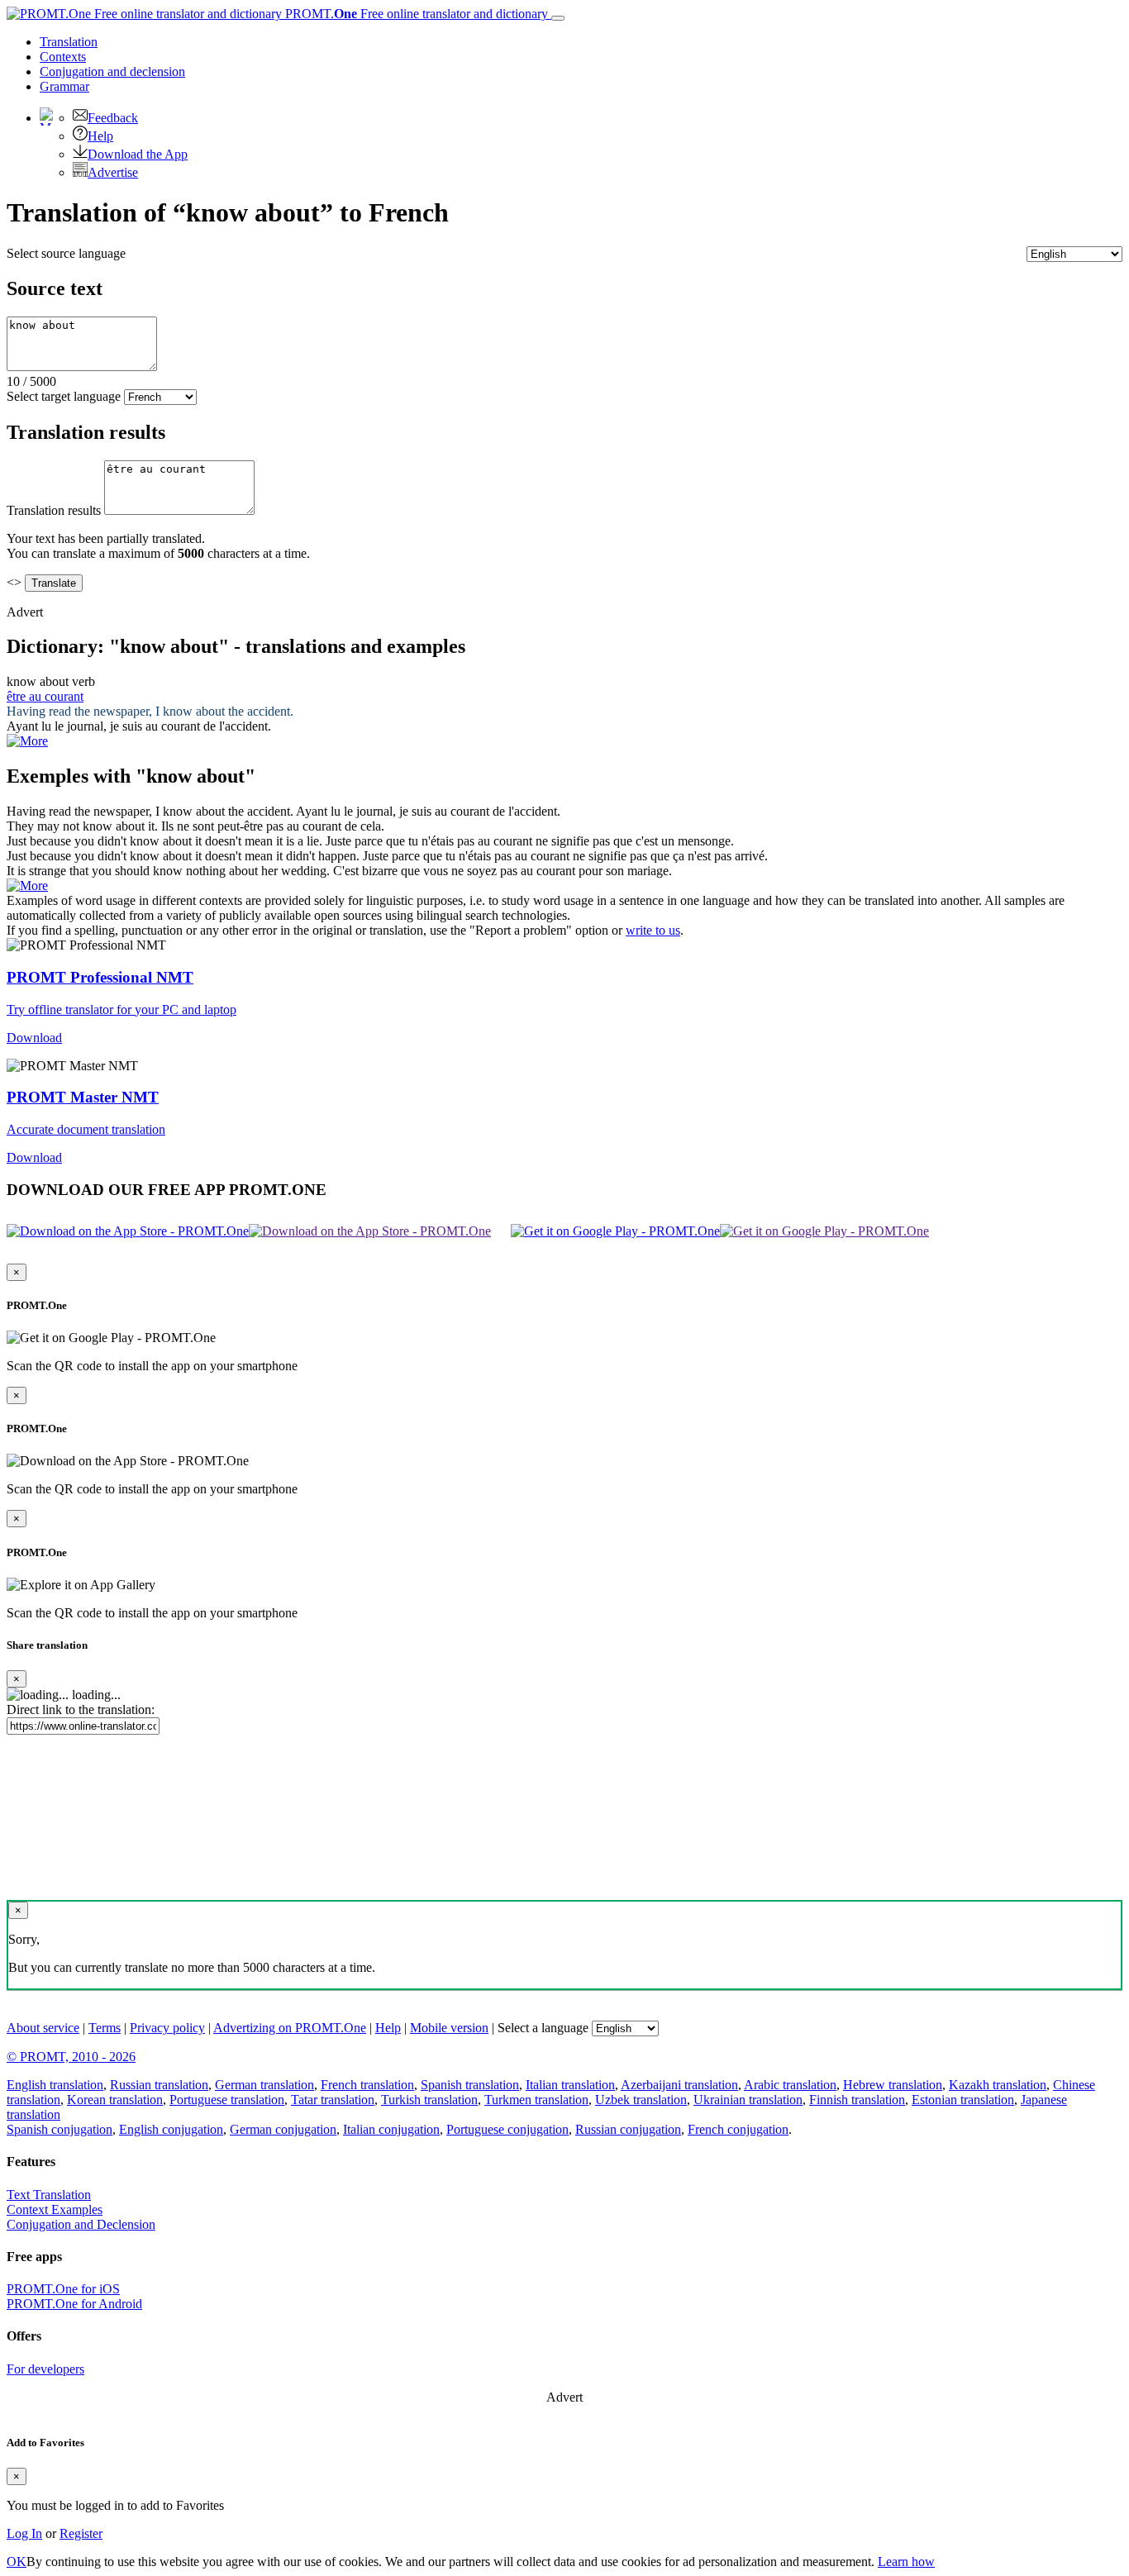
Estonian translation (963, 2100)
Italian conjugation (391, 2129)
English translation (55, 2085)
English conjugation (171, 2129)
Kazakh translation (998, 2085)
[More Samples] (27, 741)
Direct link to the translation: (81, 1709)
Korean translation (115, 2100)
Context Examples (55, 2209)
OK (17, 2562)
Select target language (64, 396)
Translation (69, 42)
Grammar (64, 86)
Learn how (906, 2562)
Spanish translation (470, 2085)
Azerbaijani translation (679, 2085)
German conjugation (283, 2129)
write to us (653, 930)
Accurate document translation (86, 1129)
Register (81, 2533)
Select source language (66, 253)
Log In (24, 2533)
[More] (27, 886)
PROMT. (415, 14)
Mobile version (449, 2028)
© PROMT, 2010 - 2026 (71, 2057)
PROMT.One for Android (74, 2304)
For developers (45, 2369)
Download (34, 1038)
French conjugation (738, 2129)
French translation (367, 2085)
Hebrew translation (893, 2085)
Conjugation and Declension (81, 2224)
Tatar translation (333, 2100)
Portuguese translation (227, 2100)
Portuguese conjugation (507, 2129)
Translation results (54, 510)
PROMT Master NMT (83, 1097)
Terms (105, 2028)
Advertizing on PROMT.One (290, 2028)
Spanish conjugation (60, 2129)
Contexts (63, 57)
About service (43, 2028)
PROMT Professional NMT (100, 977)
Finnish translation (857, 2100)
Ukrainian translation (748, 2100)
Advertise (113, 172)
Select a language (543, 2028)
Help (100, 136)
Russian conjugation (628, 2129)
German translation (264, 2085)
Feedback (113, 118)
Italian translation (570, 2085)
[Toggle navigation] (558, 18)
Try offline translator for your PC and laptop (121, 1009)
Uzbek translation (641, 2100)
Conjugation (112, 71)
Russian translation (159, 2085)
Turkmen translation (536, 2100)
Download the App (138, 154)
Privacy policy (167, 2028)
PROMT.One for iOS (63, 2289)
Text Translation (49, 2195)
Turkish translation (429, 2100)
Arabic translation (790, 2085)
